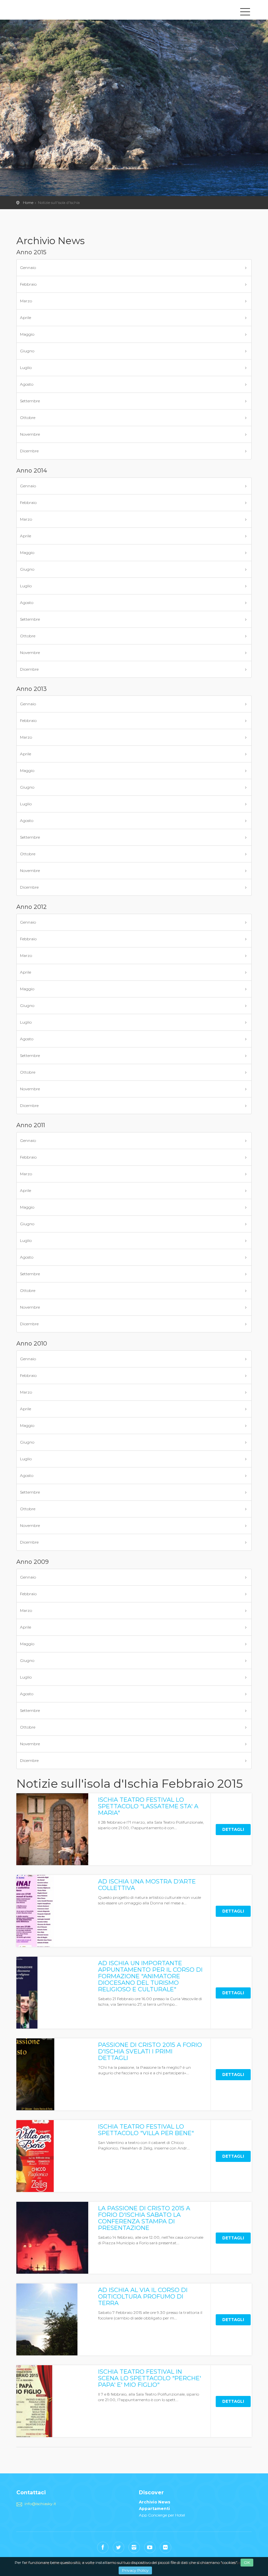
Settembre (30, 401)
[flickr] (166, 2547)
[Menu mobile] (245, 13)
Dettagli (233, 1829)
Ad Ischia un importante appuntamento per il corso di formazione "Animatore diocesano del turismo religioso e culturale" (150, 1976)
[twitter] (118, 2547)
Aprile (25, 318)
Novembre (30, 434)
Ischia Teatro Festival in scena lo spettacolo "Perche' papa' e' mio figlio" (150, 2378)
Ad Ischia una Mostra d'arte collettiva (147, 1885)
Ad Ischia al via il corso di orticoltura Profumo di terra (143, 2297)
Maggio (27, 334)
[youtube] (150, 2547)
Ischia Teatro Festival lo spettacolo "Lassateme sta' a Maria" (148, 1806)
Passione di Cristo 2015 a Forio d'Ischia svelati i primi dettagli (150, 2051)
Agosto (27, 384)
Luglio (26, 368)
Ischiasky (46, 11)
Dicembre (29, 451)
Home (28, 203)
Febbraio (28, 284)
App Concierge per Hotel (162, 2515)
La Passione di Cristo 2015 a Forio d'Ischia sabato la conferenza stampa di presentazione (144, 2218)
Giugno (27, 351)
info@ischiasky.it (40, 2504)
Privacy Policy (135, 2570)
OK (247, 2562)
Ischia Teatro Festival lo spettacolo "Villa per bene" (146, 2130)
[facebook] (103, 2547)
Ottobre (28, 418)
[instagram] (134, 2547)
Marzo (26, 301)
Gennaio (28, 268)
